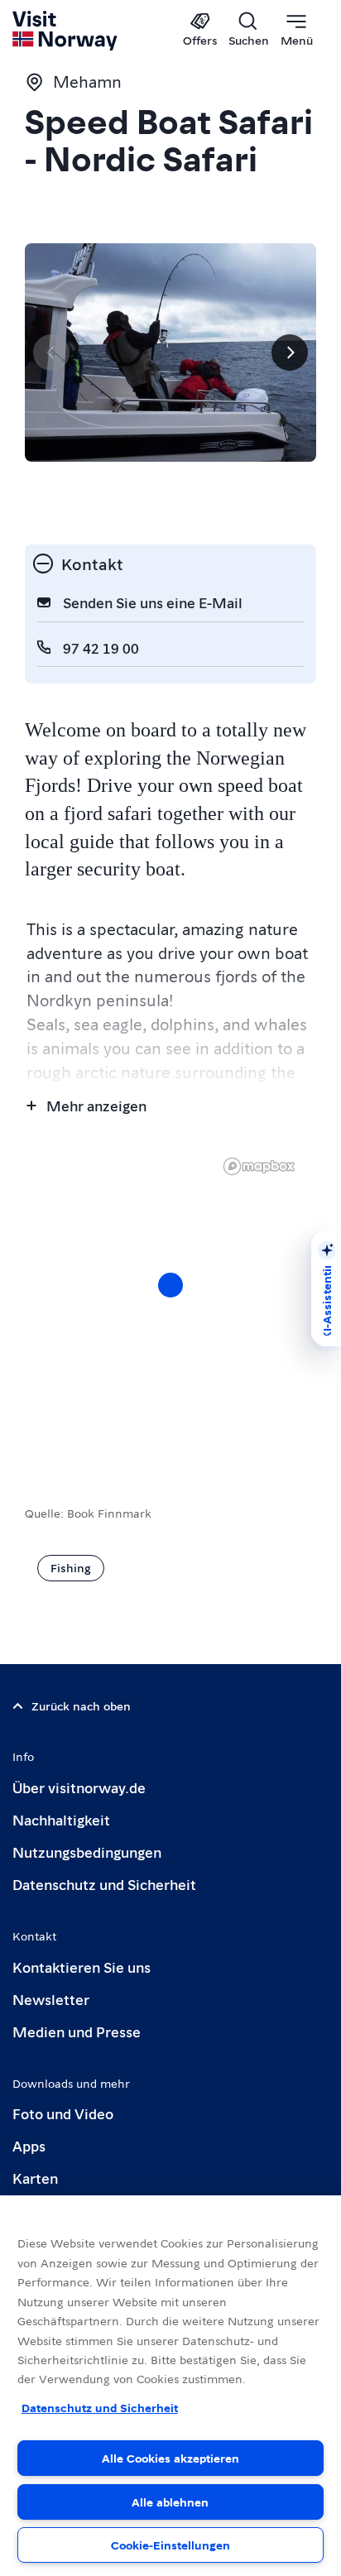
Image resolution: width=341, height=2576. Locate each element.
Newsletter (51, 1999)
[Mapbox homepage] (259, 1166)
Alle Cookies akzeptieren (170, 2458)
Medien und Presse (77, 2031)
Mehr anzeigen (96, 1105)
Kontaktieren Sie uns (82, 1967)
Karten (35, 2178)
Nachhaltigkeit (61, 1819)
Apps (29, 2145)
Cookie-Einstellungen (170, 2545)
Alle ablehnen (170, 2502)
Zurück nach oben (81, 1705)
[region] (170, 1302)
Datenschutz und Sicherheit (104, 1884)
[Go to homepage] (66, 31)
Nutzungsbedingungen (87, 1852)
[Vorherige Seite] (51, 353)
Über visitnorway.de (79, 1787)
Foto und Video (63, 2113)
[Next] (290, 353)
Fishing (71, 1567)
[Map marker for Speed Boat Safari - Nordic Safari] (170, 1285)
